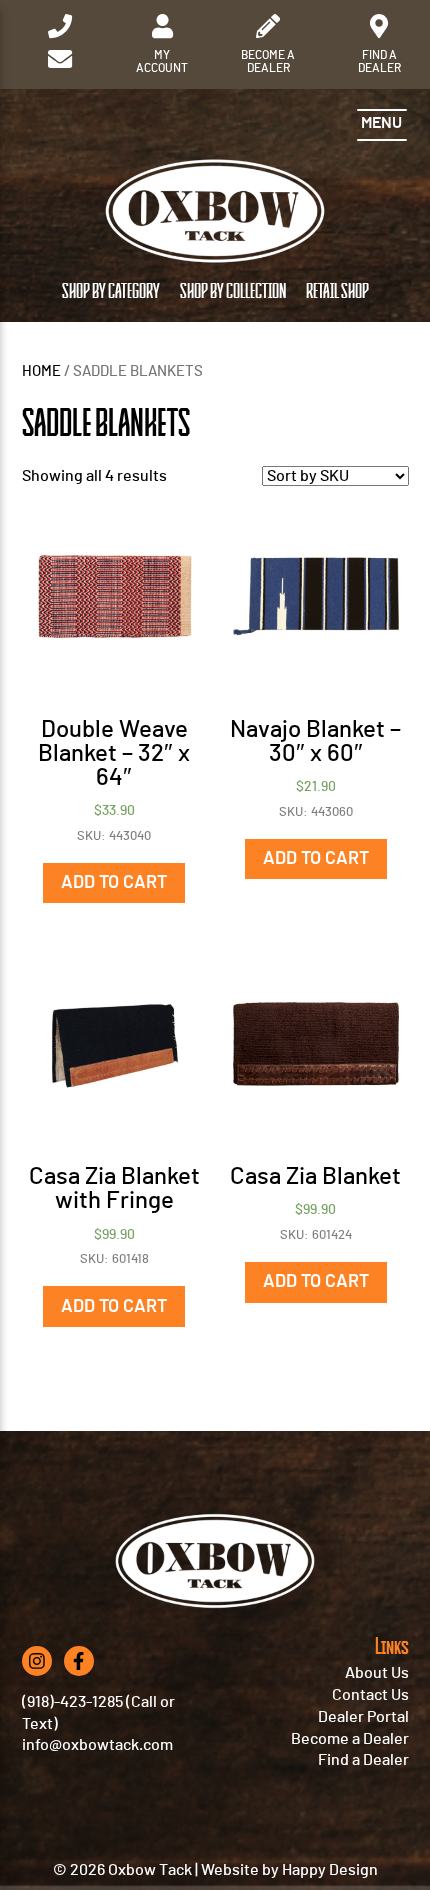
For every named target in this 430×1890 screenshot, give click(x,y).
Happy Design (330, 1870)
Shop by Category (111, 291)
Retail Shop (337, 291)
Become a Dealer (350, 1739)
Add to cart (114, 883)
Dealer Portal (363, 1717)
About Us (377, 1673)
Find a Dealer (363, 1760)
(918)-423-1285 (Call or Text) (98, 1713)
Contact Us (370, 1695)
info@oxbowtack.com (97, 1745)
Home (41, 371)
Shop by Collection (233, 291)
